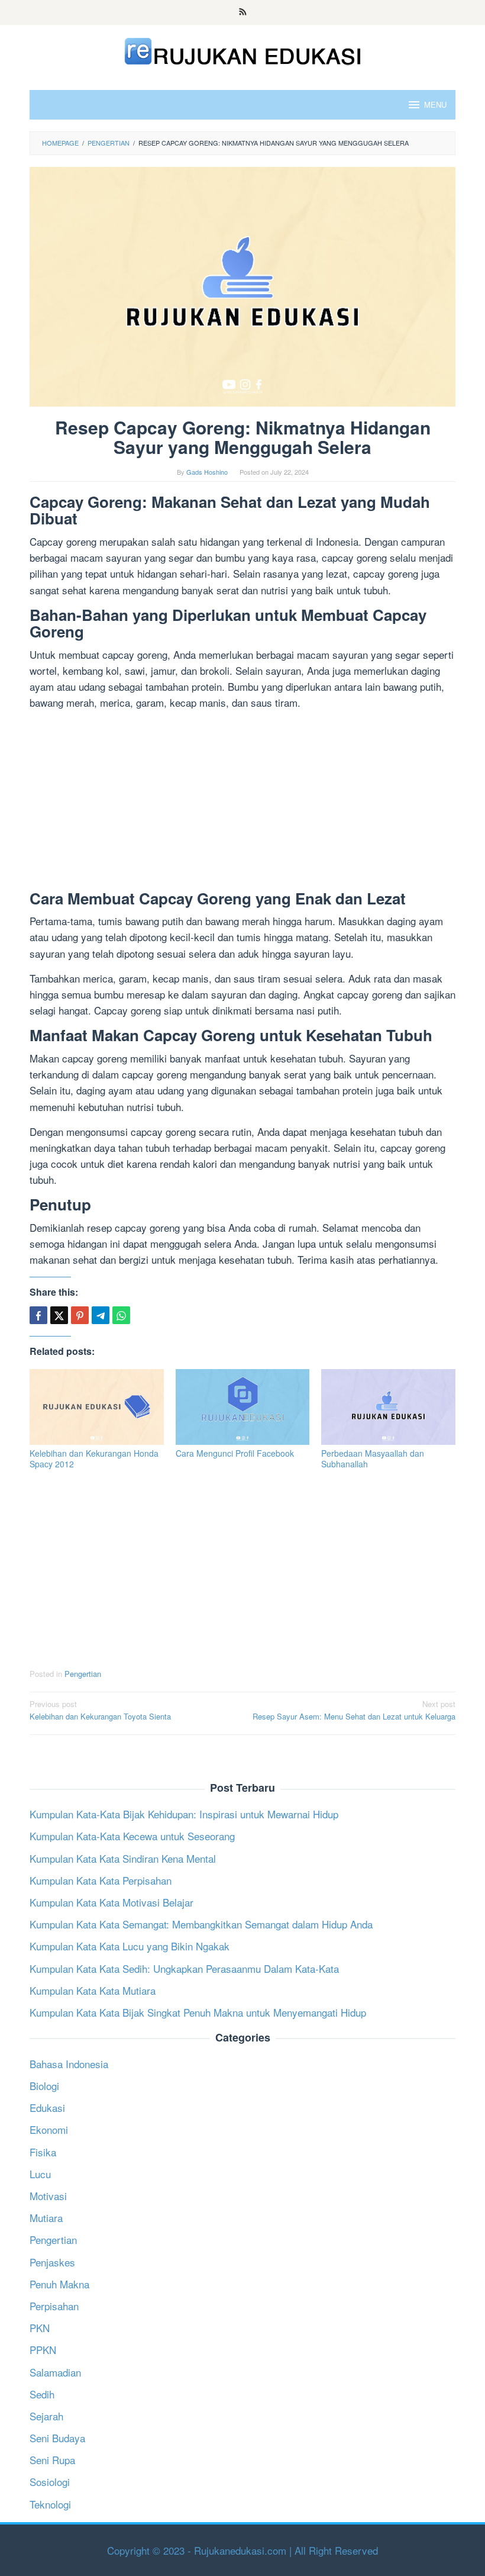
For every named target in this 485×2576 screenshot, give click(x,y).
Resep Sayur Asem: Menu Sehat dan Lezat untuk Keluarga (354, 1710)
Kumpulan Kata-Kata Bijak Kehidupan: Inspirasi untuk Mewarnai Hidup (184, 1814)
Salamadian (55, 2372)
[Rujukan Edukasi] (243, 49)
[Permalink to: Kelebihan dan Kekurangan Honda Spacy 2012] (97, 1407)
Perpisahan (54, 2306)
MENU (435, 104)
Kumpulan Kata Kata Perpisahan (101, 1880)
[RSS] (243, 12)
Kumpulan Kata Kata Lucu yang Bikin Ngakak (130, 1946)
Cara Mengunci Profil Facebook (235, 1453)
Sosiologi (50, 2482)
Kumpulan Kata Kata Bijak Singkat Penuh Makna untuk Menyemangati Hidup (198, 2012)
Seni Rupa (52, 2460)
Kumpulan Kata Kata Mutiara (93, 1990)
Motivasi (48, 2196)
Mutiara (46, 2218)
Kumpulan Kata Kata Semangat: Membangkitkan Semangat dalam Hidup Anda (201, 1924)
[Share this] (38, 1315)
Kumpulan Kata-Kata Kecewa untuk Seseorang (132, 1836)
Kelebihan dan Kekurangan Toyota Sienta (100, 1710)
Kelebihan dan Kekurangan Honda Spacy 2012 (94, 1458)
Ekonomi (49, 2129)
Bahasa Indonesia (69, 2064)
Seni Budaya (57, 2438)
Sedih (42, 2394)
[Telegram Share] (101, 1315)
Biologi (44, 2086)
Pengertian (83, 1674)
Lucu (40, 2174)
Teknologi (50, 2504)
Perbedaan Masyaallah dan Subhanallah (373, 1458)
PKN (40, 2328)
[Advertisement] (242, 803)
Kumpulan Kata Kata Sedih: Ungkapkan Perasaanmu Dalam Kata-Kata (184, 1968)
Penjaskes (52, 2262)
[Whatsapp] (121, 1315)
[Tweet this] (59, 1315)
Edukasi (47, 2108)
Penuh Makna (59, 2284)
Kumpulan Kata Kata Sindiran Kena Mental (123, 1858)
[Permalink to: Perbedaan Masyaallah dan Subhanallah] (388, 1407)
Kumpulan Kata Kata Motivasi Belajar (111, 1902)
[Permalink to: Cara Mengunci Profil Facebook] (243, 1407)
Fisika (43, 2152)
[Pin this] (80, 1315)
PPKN (43, 2350)
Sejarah (46, 2416)
